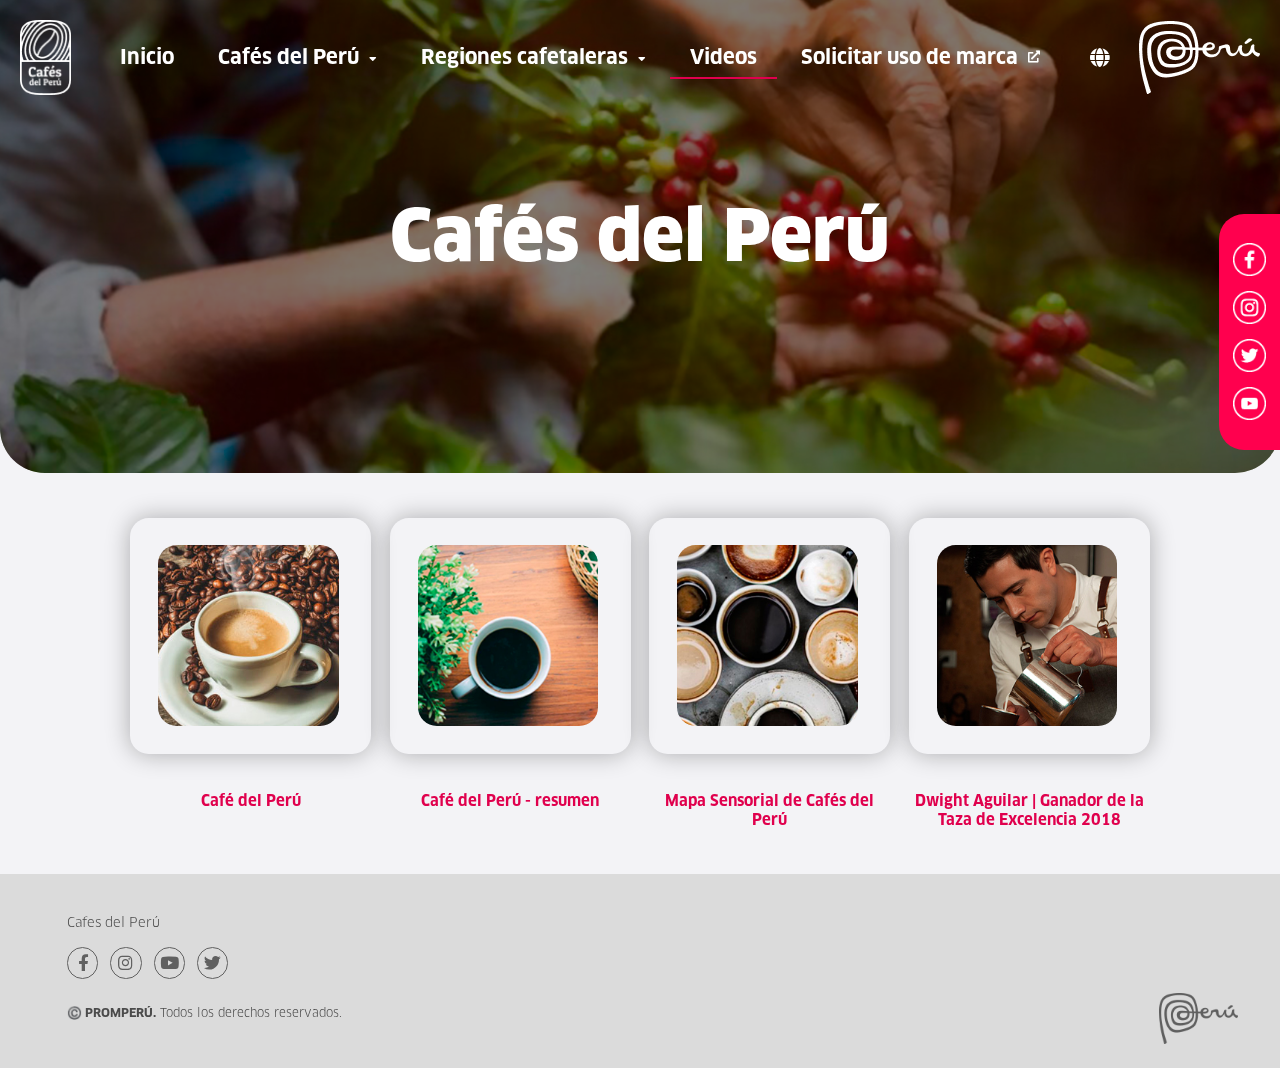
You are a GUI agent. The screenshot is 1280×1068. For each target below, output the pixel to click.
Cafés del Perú (288, 57)
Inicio (147, 57)
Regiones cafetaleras (524, 57)
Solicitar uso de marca (909, 57)
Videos (723, 57)
